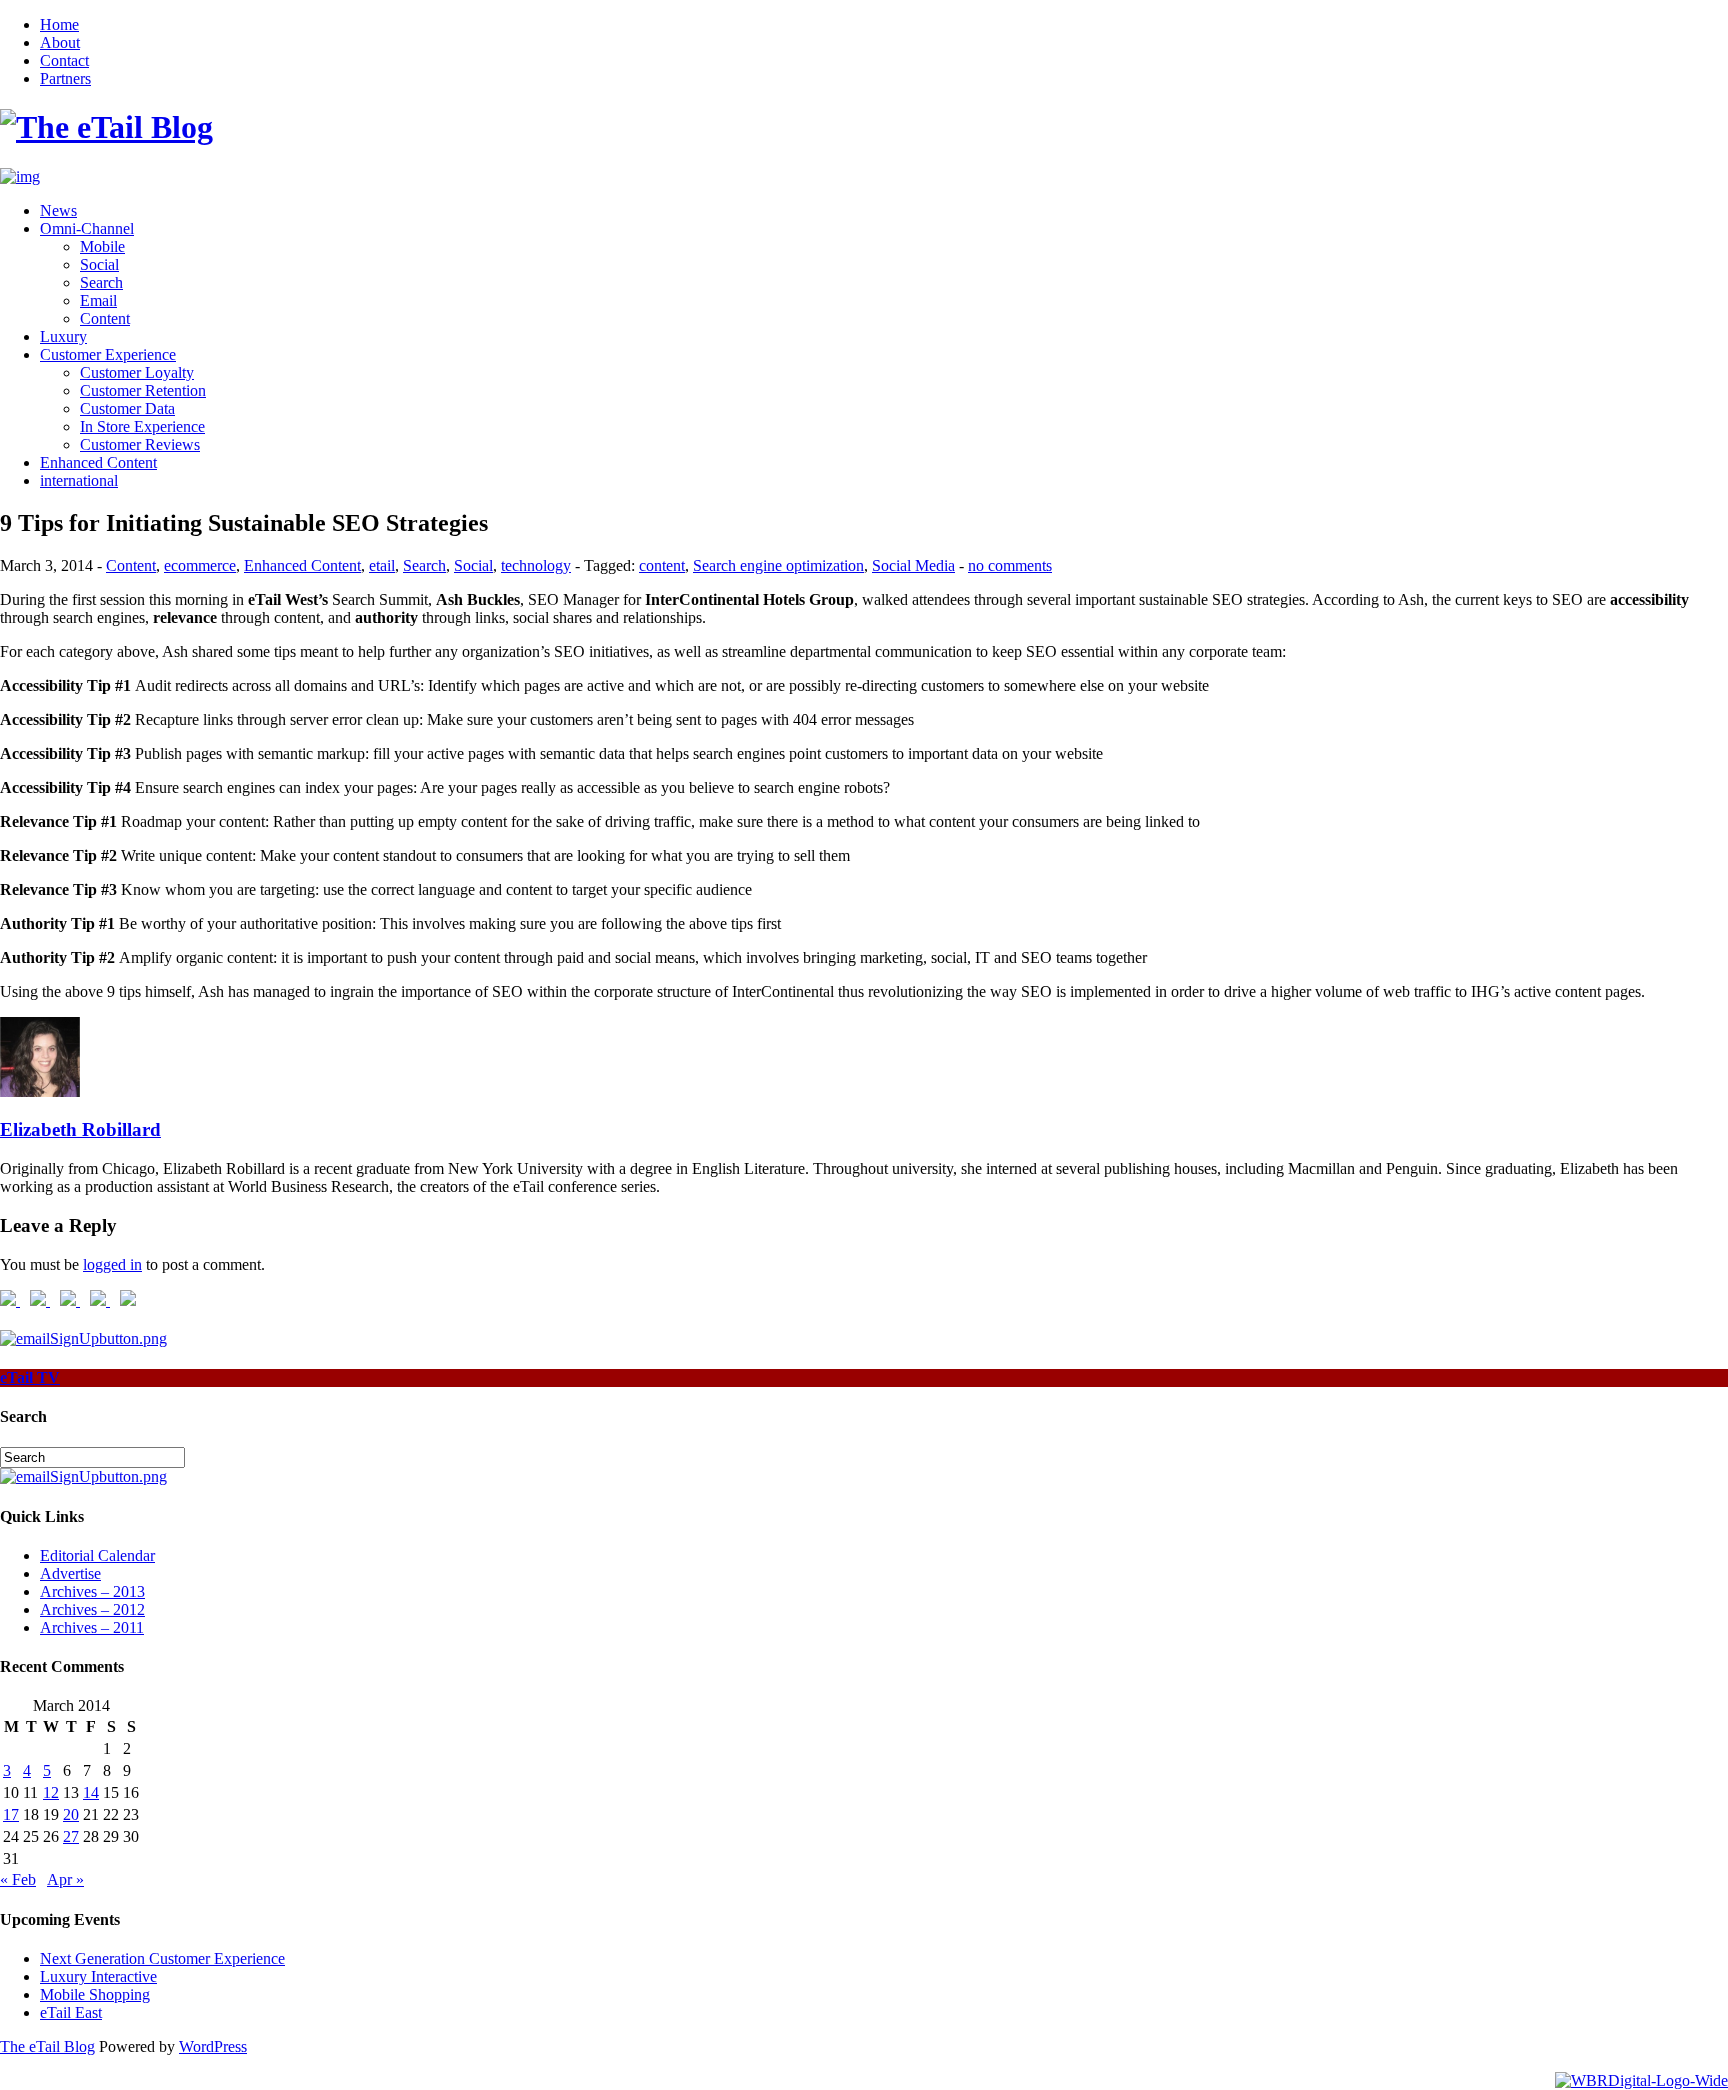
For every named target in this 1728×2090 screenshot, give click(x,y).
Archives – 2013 (92, 1591)
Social (99, 264)
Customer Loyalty (137, 372)
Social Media (913, 565)
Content (105, 318)
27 (71, 1836)
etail (382, 565)
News (58, 210)
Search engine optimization (778, 565)
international (79, 480)
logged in (112, 1264)
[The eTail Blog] (106, 127)
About (60, 42)
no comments (1010, 565)
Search (101, 282)
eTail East (71, 2012)
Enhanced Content (98, 462)
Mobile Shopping (95, 1994)
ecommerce (200, 565)
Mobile (102, 246)
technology (536, 565)
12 (51, 1792)
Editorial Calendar (97, 1555)
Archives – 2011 (92, 1627)
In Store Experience (142, 426)
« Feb (18, 1879)
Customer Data (127, 408)
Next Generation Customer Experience (162, 1958)
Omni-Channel (87, 228)
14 (91, 1792)
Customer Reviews (140, 444)
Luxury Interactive (98, 1976)
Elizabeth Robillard (80, 1129)
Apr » (65, 1879)
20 (71, 1814)
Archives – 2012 (92, 1609)
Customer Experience (108, 354)
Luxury (63, 336)
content (662, 565)
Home (59, 24)
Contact (64, 60)
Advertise (70, 1573)
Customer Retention (143, 390)
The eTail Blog (47, 2046)
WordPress (213, 2046)
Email (98, 300)
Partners (65, 78)
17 (11, 1814)
